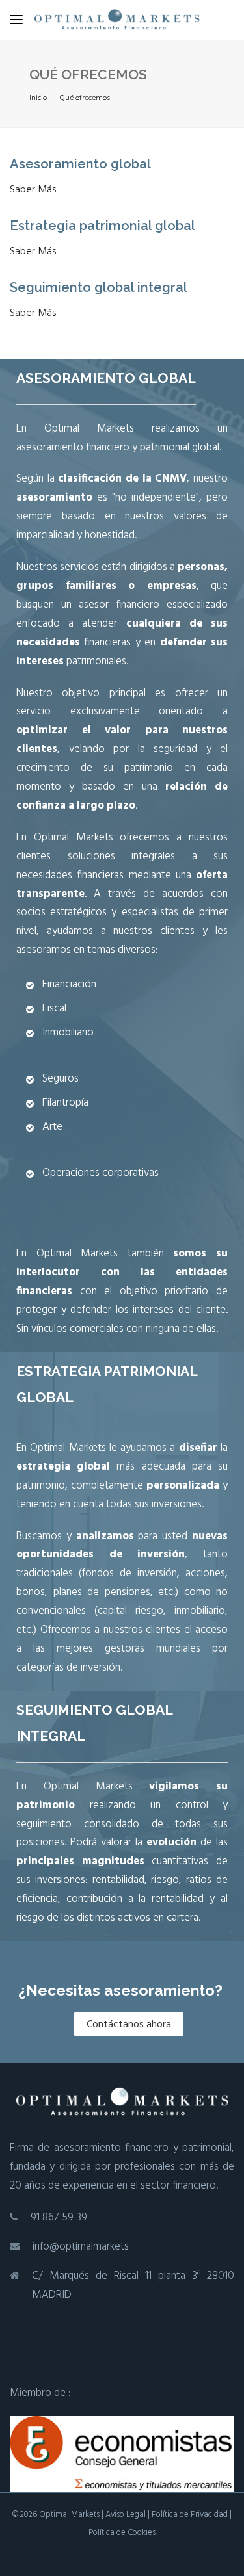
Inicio (38, 98)
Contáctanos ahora (129, 2025)
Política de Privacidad (190, 2515)
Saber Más (33, 190)
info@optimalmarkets (81, 2247)
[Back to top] (221, 2553)
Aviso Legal (126, 2515)
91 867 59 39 (59, 2218)
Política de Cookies (122, 2533)
